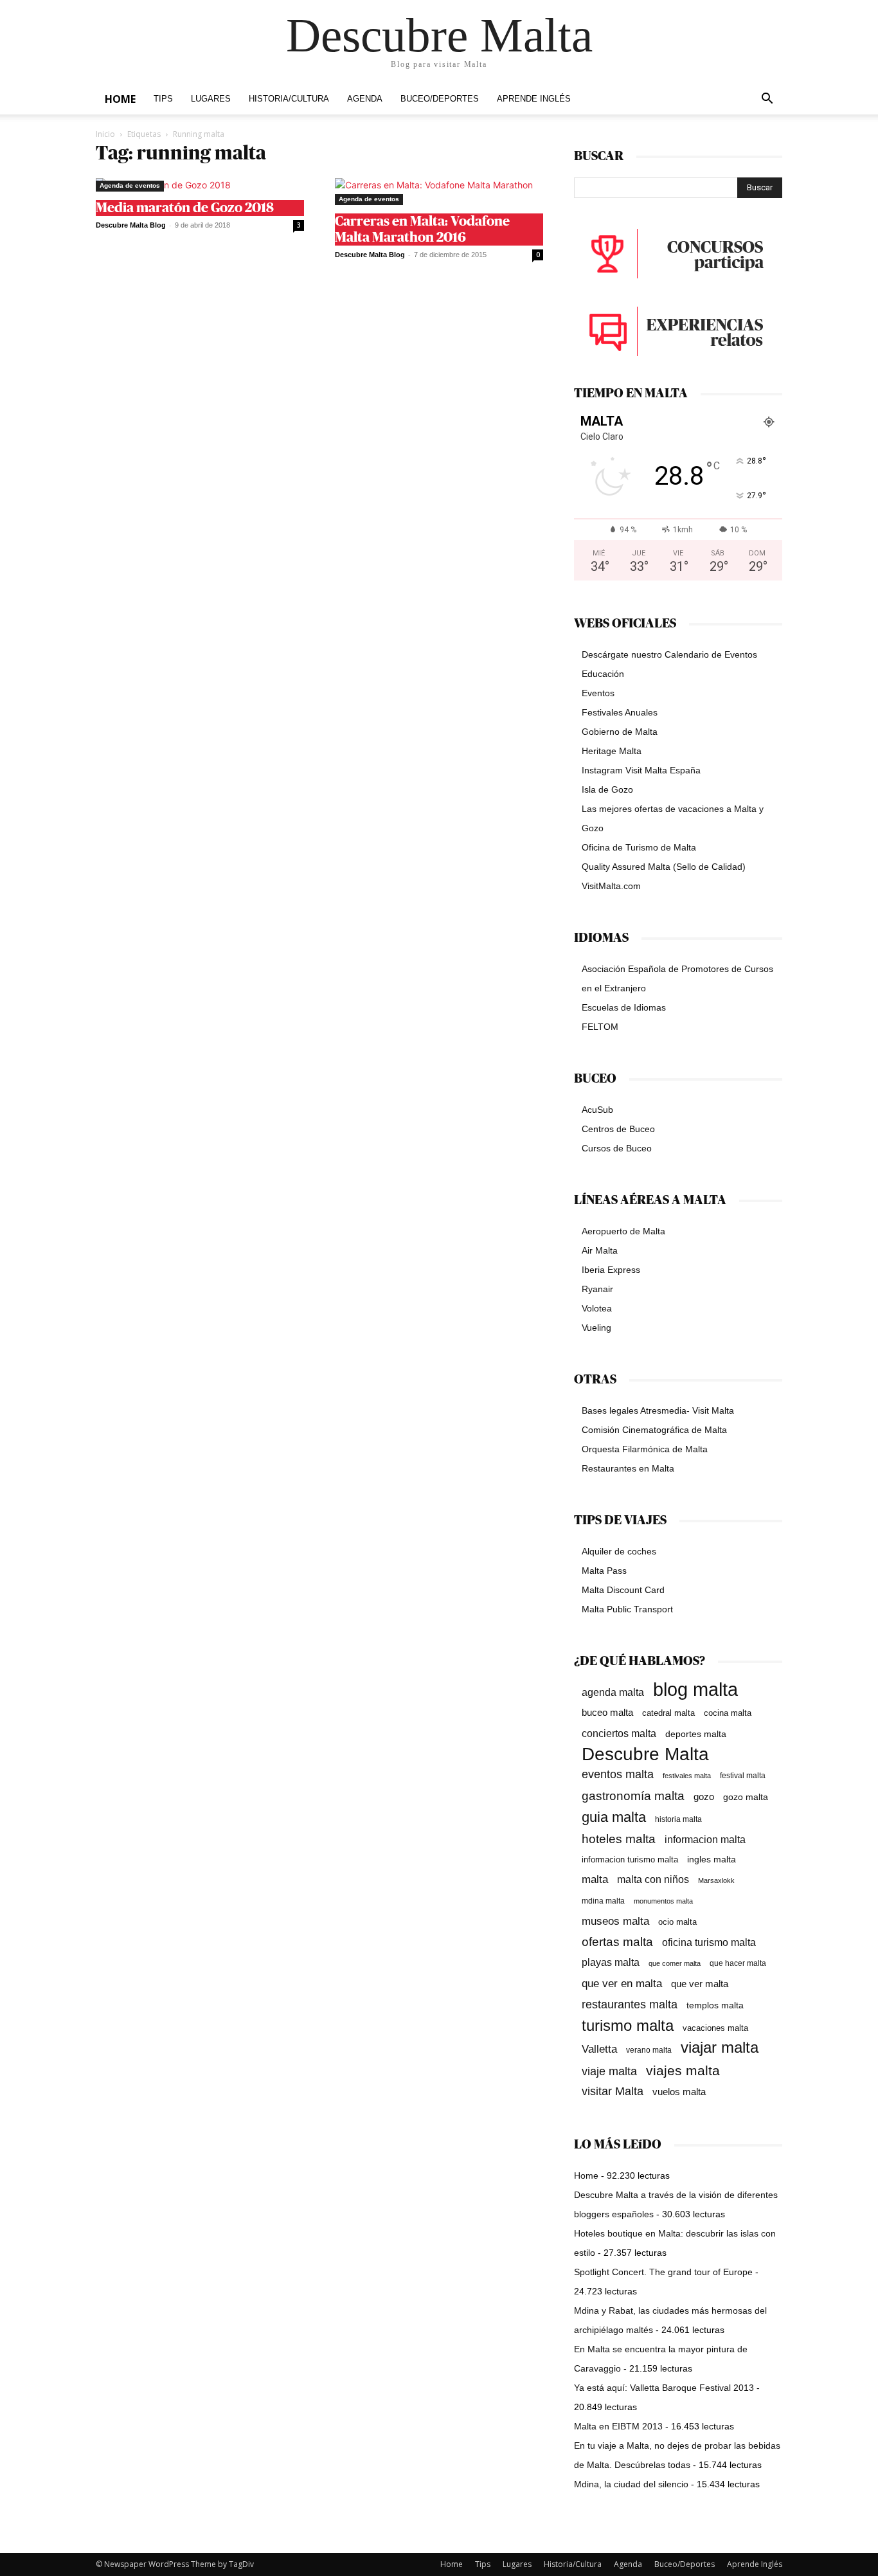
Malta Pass (604, 1571)
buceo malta (607, 1712)
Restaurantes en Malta (628, 1468)
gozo (704, 1797)
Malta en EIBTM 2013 (618, 2426)
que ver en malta (622, 1984)
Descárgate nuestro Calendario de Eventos (669, 654)
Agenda (365, 99)
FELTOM (600, 1027)
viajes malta (683, 2070)
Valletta (599, 2049)
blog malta (695, 1689)
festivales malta (687, 1776)
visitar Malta (613, 2091)
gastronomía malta (633, 1796)
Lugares (211, 99)
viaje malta (609, 2071)
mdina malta (603, 1901)
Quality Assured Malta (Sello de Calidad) (664, 867)
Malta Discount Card (623, 1590)
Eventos (598, 693)
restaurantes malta (630, 2004)
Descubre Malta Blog (131, 225)
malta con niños (653, 1879)
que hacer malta (738, 1963)
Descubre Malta (645, 1754)
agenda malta (613, 1692)
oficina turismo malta (709, 1942)
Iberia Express (611, 1270)
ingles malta (712, 1860)
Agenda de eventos (130, 185)
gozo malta (746, 1797)
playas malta (611, 1962)
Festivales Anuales (620, 712)
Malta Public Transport (627, 1609)
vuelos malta (679, 2092)
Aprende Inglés (534, 99)
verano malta (649, 2050)
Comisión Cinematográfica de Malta (654, 1430)
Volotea (597, 1308)
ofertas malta (617, 1942)
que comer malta (675, 1963)
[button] (767, 100)
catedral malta (668, 1713)
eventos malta (618, 1774)
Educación (603, 674)
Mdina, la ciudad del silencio (631, 2484)
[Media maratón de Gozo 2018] (200, 185)
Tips (163, 99)
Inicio (105, 134)
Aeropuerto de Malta (623, 1231)
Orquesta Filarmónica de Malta (645, 1449)
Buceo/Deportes (440, 99)
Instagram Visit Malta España (641, 770)
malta (595, 1879)
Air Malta (600, 1250)
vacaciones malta (715, 2028)
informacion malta (705, 1839)
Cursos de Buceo (617, 1148)
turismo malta (628, 2025)
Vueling (596, 1328)
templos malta (715, 2005)
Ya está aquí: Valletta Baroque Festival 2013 (664, 2388)
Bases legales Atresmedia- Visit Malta (658, 1410)
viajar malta (720, 2048)
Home (120, 99)
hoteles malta (619, 1839)
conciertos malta (619, 1734)
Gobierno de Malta (620, 732)
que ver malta (700, 1984)
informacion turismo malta (630, 1860)
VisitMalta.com (611, 886)
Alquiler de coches (619, 1551)
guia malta (614, 1817)
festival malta (743, 1775)
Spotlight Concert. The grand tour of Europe (663, 2272)
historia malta (678, 1819)
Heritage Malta (612, 751)
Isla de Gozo (607, 789)
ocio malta (677, 1922)
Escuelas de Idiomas (624, 1007)
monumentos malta (663, 1901)
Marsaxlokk (716, 1880)
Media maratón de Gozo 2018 (185, 208)
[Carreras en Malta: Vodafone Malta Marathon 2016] (439, 192)
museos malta (615, 1921)
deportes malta (696, 1734)
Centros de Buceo (618, 1129)
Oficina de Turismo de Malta (639, 847)
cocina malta (728, 1713)
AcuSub (597, 1110)
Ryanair (597, 1289)
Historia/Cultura (289, 99)
